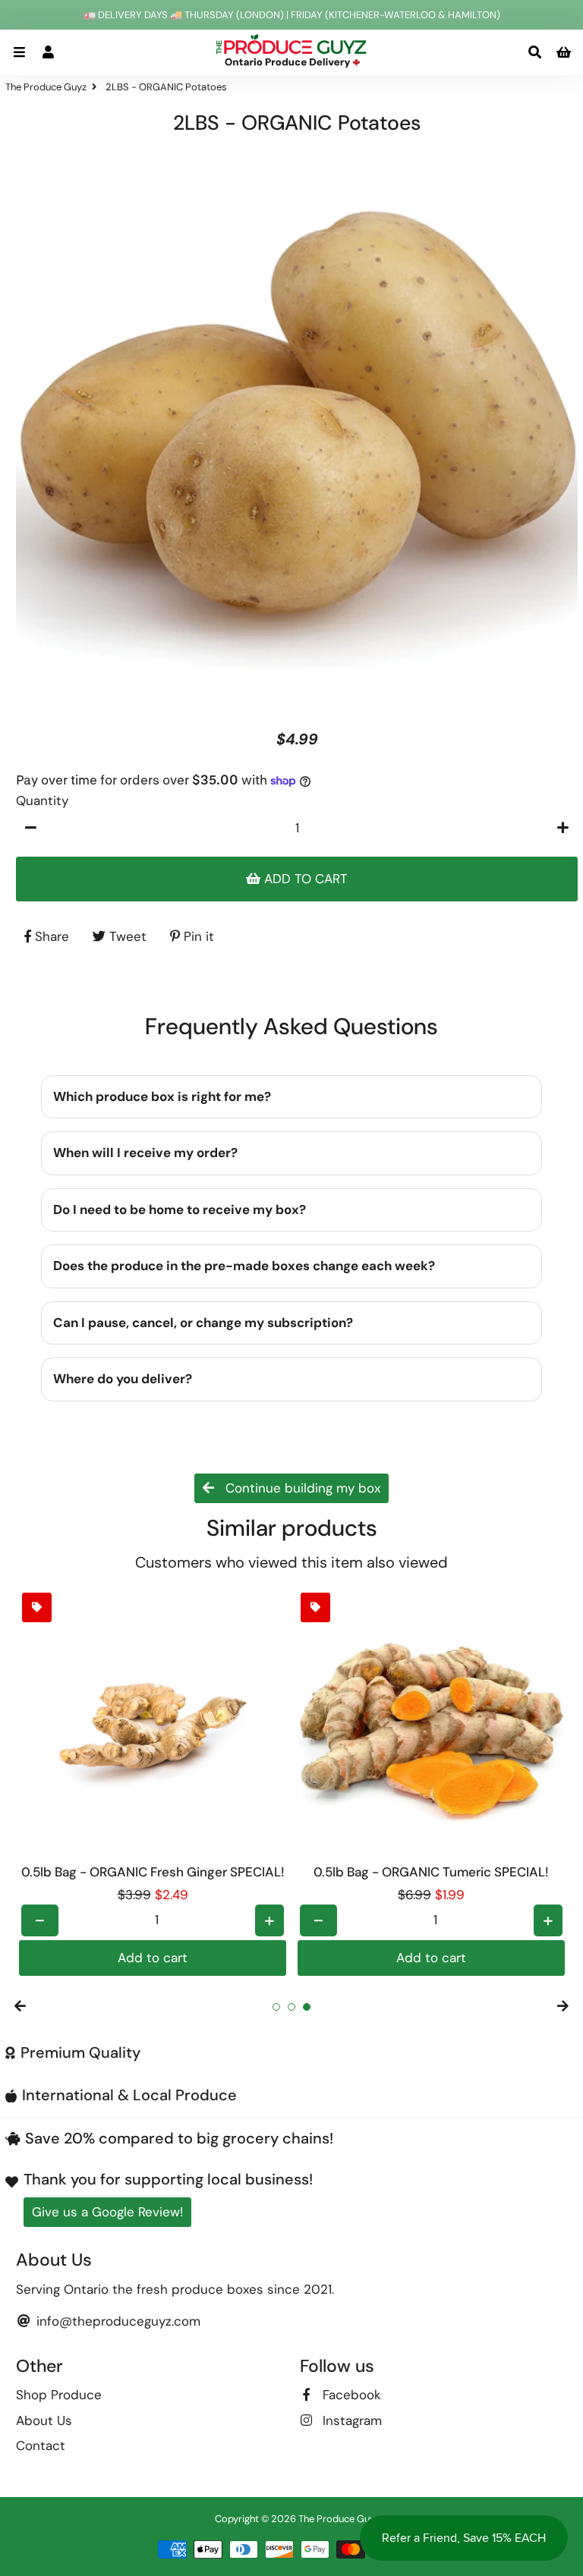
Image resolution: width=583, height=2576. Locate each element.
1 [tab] (276, 2007)
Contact (41, 2445)
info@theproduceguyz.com (117, 2321)
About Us (44, 2420)
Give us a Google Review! (107, 2212)
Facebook (350, 2395)
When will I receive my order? (145, 1153)
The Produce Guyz (46, 87)
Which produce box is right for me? (162, 1096)
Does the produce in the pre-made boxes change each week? (244, 1266)
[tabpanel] (153, 1783)
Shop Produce (59, 2395)
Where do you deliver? (123, 1379)
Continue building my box (301, 1488)
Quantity (42, 800)
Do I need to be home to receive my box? (180, 1209)
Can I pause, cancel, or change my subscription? (203, 1323)
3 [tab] (307, 2007)
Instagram (350, 2420)
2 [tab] (291, 2007)
